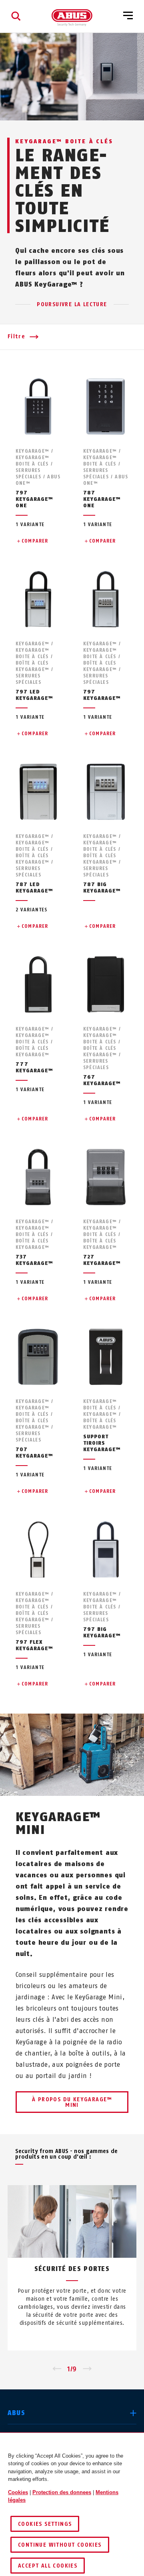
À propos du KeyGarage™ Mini (72, 2102)
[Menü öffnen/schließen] (128, 16)
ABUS (16, 2413)
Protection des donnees (62, 2492)
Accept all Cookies (48, 2566)
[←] (57, 2369)
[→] (87, 2369)
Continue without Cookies (60, 2545)
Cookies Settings (45, 2524)
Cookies (18, 2492)
